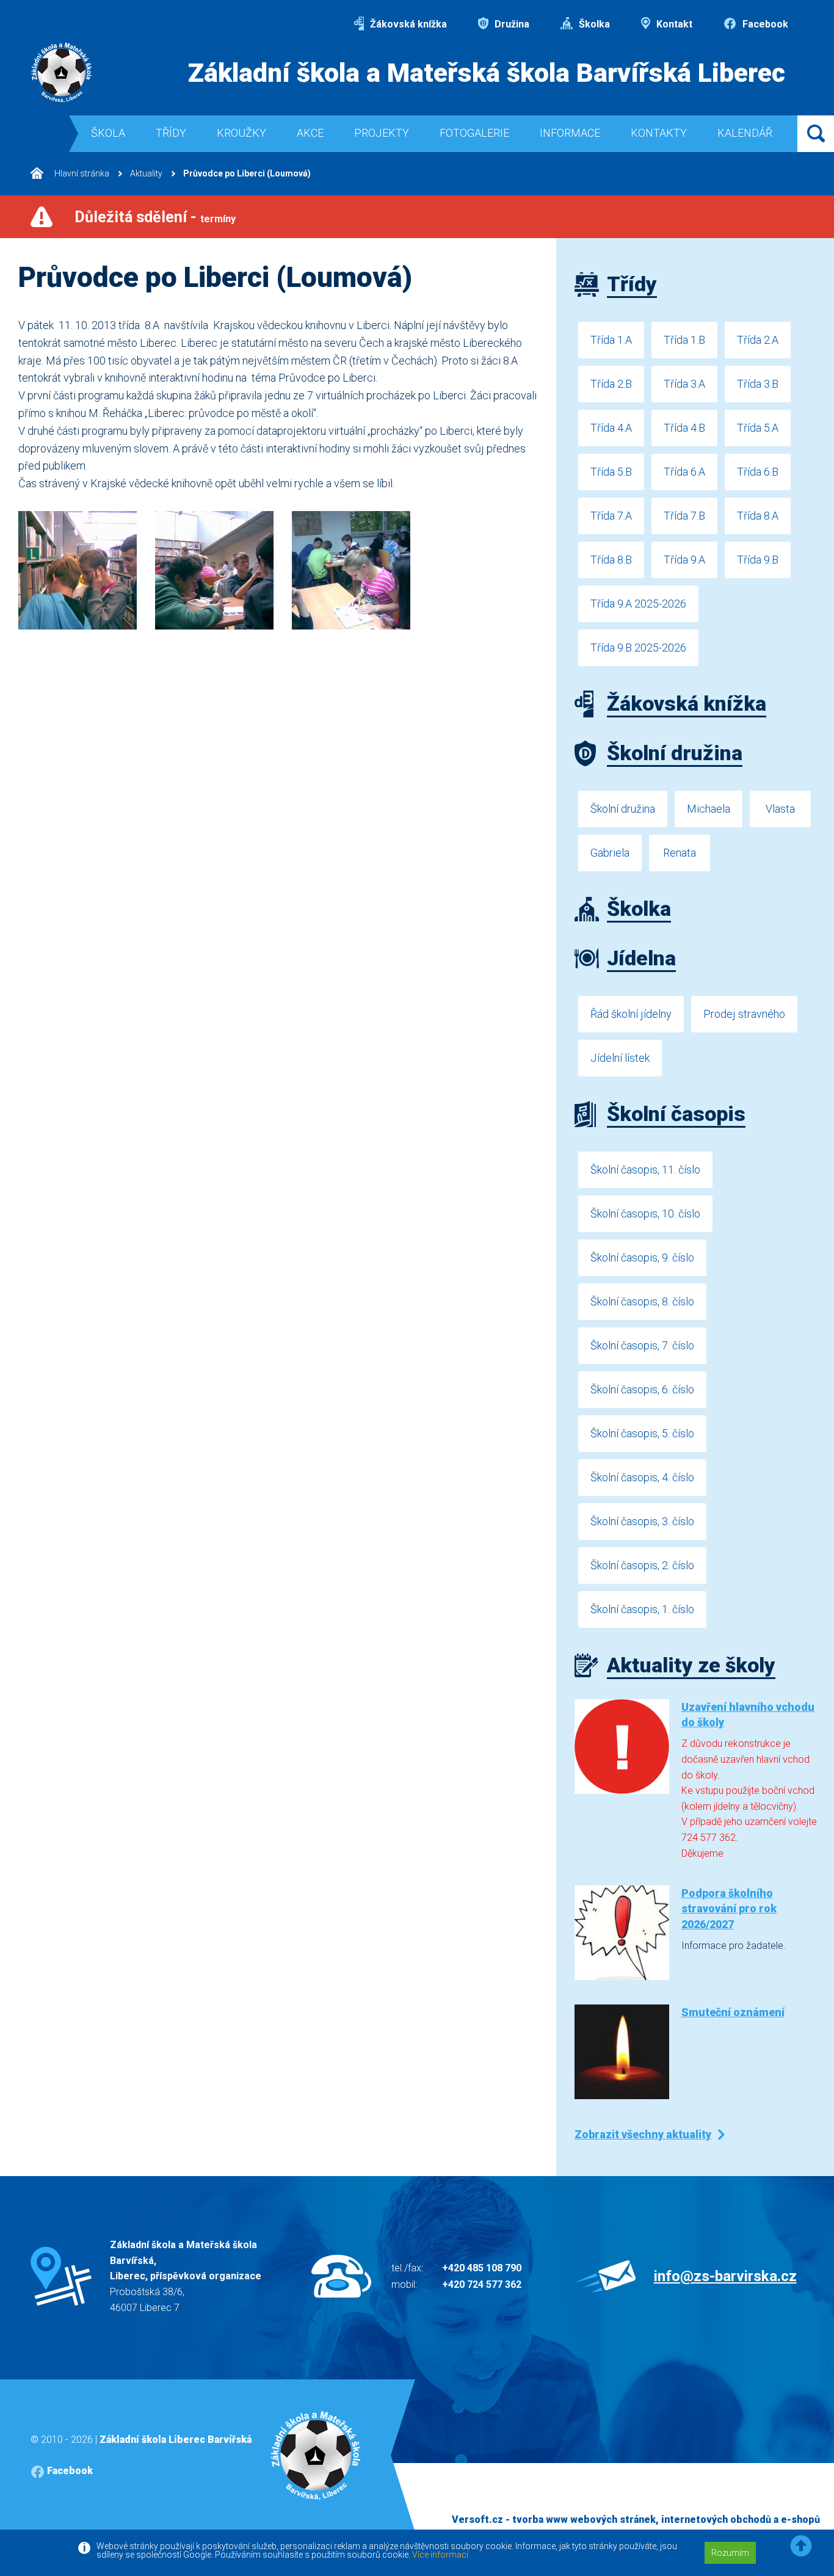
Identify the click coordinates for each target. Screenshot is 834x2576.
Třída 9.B (758, 560)
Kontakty (659, 133)
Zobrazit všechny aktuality (643, 2134)
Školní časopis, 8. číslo (642, 1301)
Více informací (440, 2555)
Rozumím (730, 2553)
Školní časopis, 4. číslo (642, 1477)
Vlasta (780, 809)
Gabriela (610, 853)
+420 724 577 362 (482, 2284)
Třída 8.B (611, 560)
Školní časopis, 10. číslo (645, 1214)
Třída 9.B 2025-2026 (638, 648)
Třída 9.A (684, 560)
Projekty (382, 133)
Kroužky (241, 133)
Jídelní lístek (620, 1058)
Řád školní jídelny (631, 1014)
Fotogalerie (474, 133)
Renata (680, 853)
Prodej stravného (744, 1014)
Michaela (709, 809)
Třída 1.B (684, 340)
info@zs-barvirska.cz (725, 2276)
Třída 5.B (611, 472)
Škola (108, 133)
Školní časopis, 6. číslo (642, 1389)
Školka (593, 24)
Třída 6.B (758, 472)
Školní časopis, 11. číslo (645, 1170)
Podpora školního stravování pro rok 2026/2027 (729, 1908)
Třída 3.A (684, 384)
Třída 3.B (758, 384)
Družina (511, 24)
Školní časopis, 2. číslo (642, 1565)
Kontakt (673, 24)
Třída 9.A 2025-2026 (638, 604)
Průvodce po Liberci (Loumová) (247, 173)
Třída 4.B (684, 428)
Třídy (171, 133)
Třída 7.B (684, 516)
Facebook (764, 24)
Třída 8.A (758, 516)
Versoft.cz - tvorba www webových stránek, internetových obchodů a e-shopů (636, 2520)
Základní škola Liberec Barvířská (176, 2440)
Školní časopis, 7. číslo (642, 1345)
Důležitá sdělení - (155, 217)
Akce (310, 133)
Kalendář (745, 133)
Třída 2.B (611, 384)
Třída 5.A (758, 428)
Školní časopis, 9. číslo (642, 1257)
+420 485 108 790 (482, 2268)
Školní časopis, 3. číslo (642, 1521)
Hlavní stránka (81, 173)
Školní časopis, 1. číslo (642, 1609)
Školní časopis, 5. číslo (642, 1433)
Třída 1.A (611, 340)
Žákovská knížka (407, 24)
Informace (570, 133)
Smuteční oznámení (733, 2012)
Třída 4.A (611, 428)
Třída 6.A (684, 472)
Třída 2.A (758, 340)
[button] (801, 2546)
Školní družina (623, 809)
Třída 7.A (611, 516)
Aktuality (146, 173)
